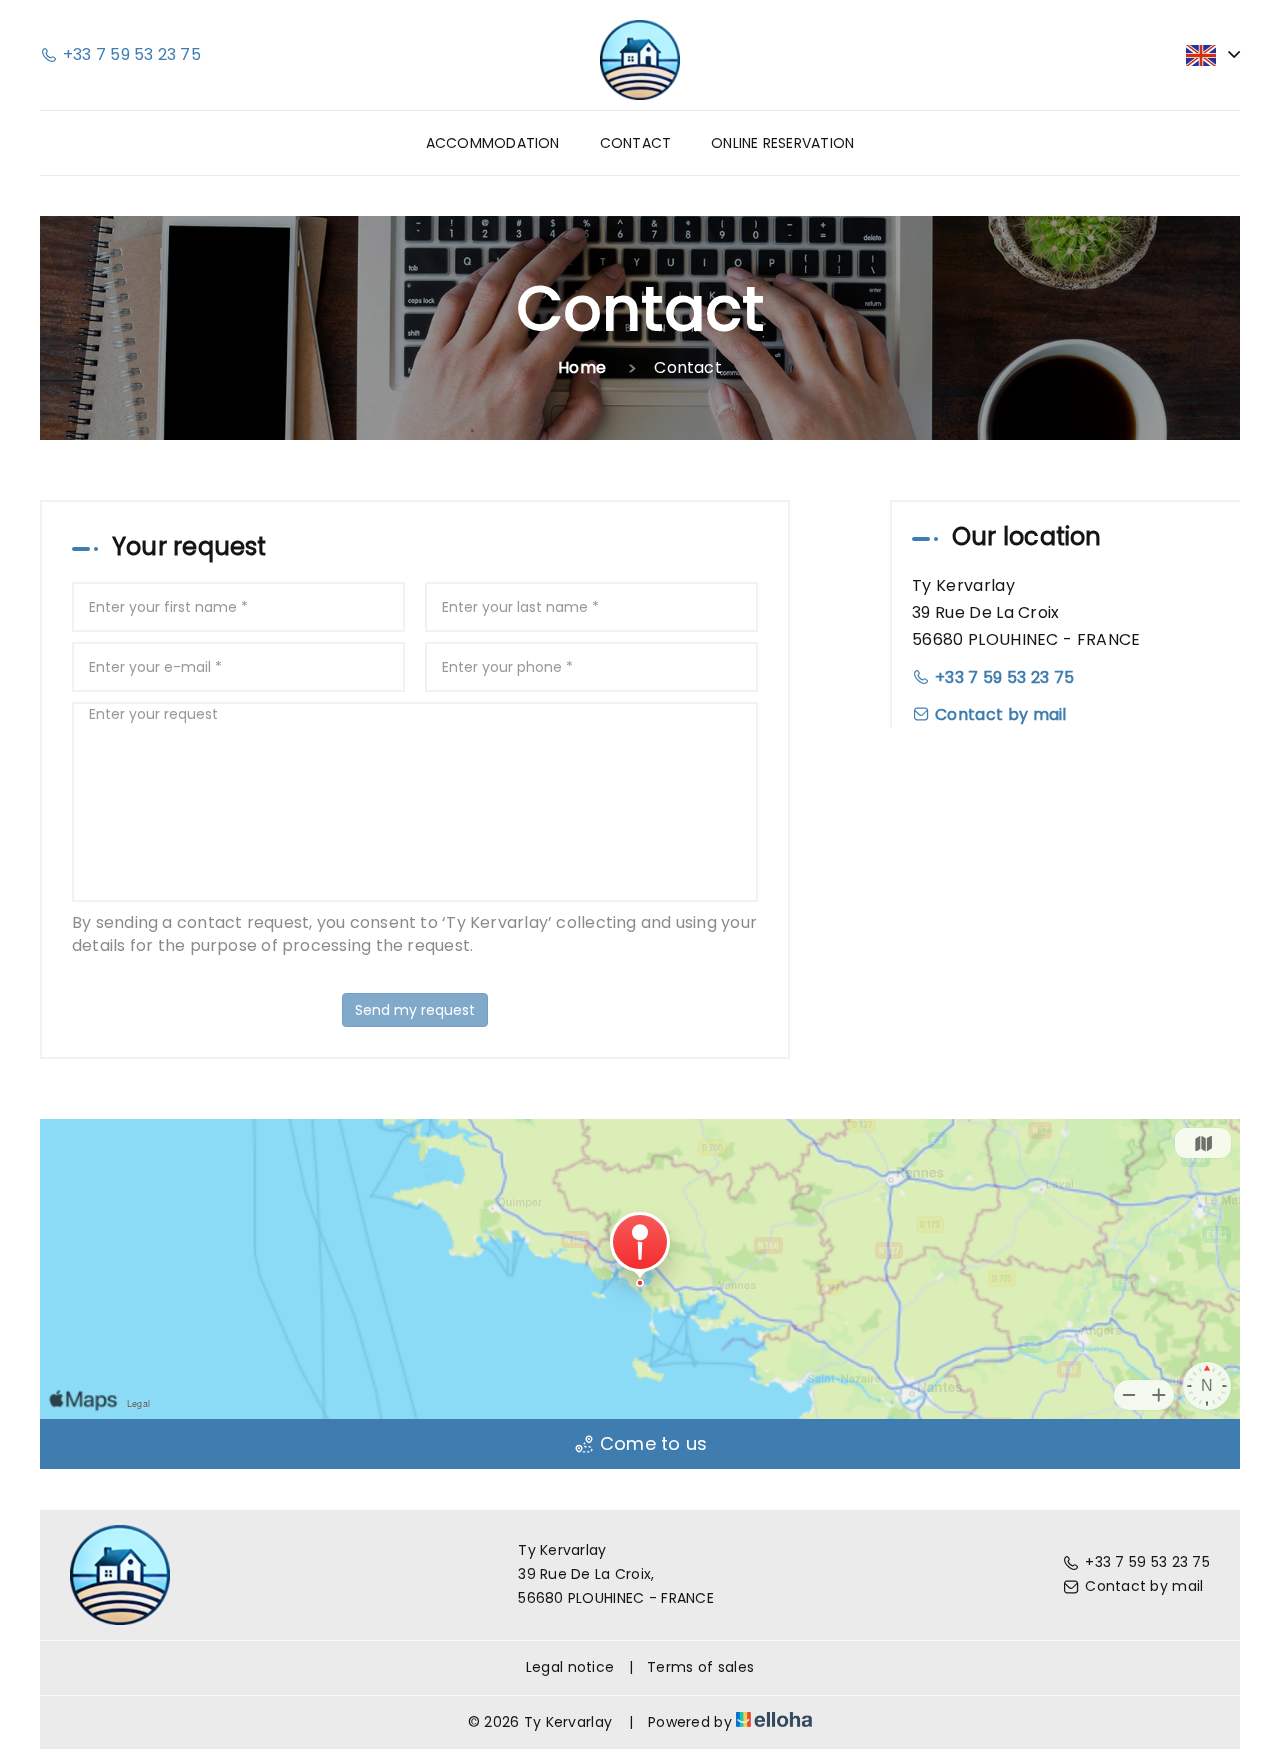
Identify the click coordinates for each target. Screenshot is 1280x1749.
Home (582, 367)
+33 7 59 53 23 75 (1147, 1562)
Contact (636, 143)
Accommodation (493, 143)
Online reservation (782, 143)
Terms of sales (700, 1667)
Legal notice (570, 1667)
